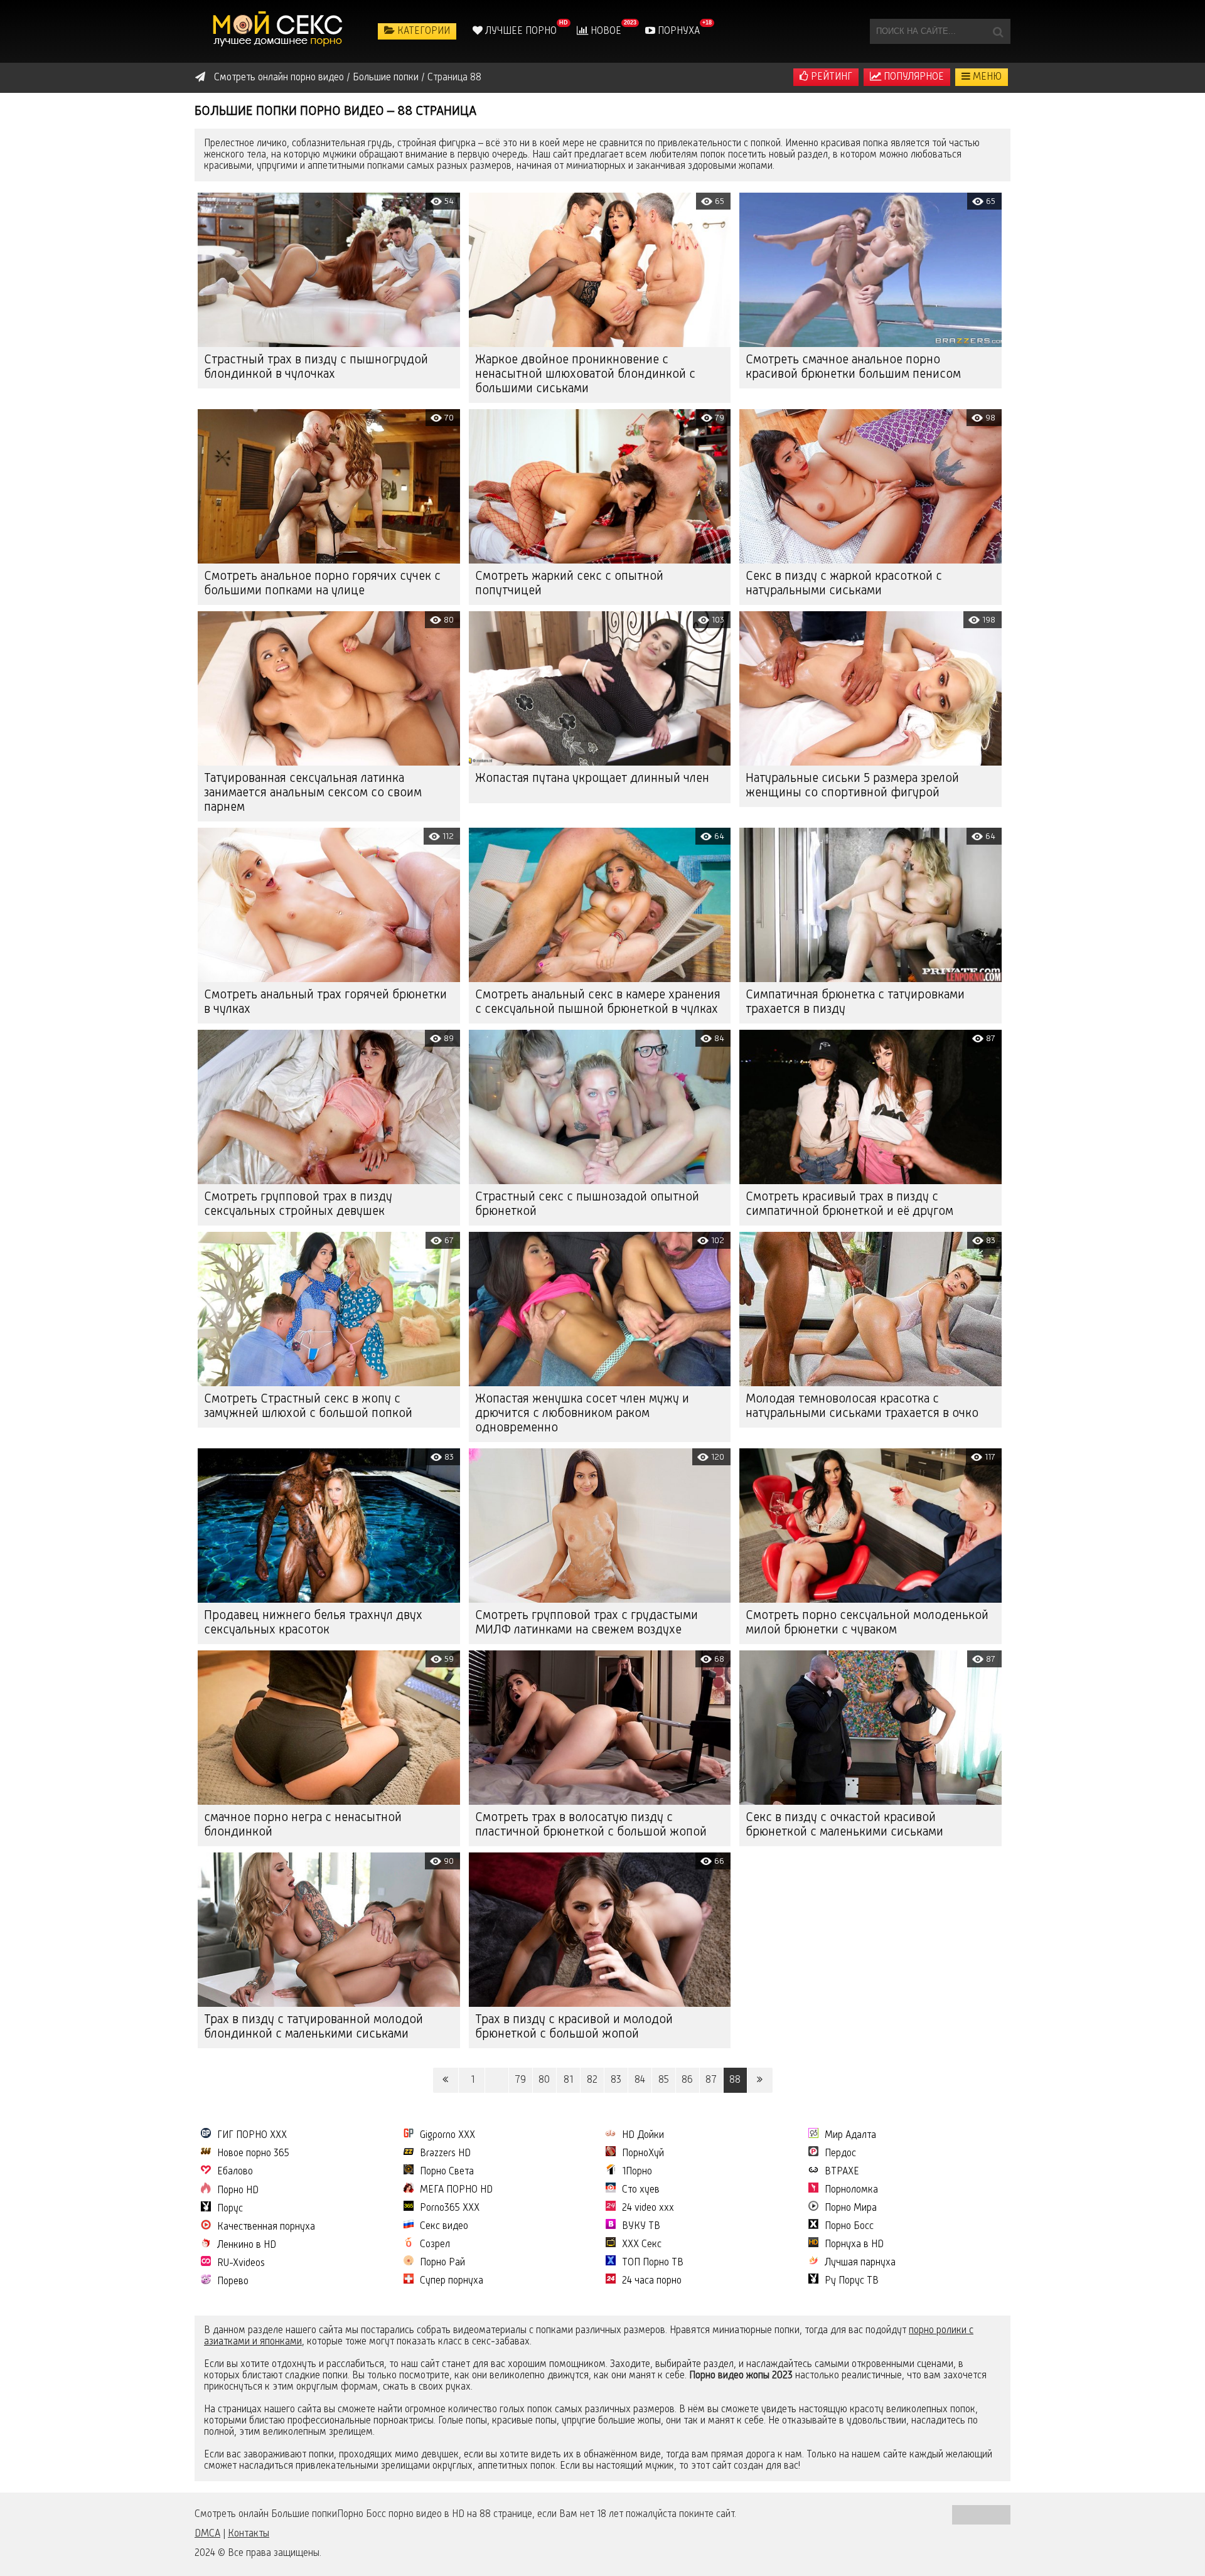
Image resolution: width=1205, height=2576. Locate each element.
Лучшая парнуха (860, 2263)
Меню (986, 77)
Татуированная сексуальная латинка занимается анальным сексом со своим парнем (313, 793)
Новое (605, 31)
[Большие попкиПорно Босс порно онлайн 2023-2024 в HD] (279, 31)
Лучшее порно (520, 31)
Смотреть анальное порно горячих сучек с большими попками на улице (322, 584)
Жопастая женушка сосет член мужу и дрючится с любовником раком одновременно (582, 1414)
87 (711, 2080)
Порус (230, 2209)
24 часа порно (652, 2281)
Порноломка (851, 2190)
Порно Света (447, 2172)
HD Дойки (643, 2135)
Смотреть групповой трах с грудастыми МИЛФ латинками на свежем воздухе (586, 1623)
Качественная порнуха (266, 2227)
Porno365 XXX (450, 2208)
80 (544, 2080)
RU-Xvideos (241, 2263)
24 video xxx (648, 2208)
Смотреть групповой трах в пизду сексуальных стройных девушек (298, 1205)
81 (568, 2080)
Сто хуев (641, 2190)
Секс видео (444, 2226)
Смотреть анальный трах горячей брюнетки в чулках (325, 1002)
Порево (233, 2282)
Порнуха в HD (854, 2245)
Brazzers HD (445, 2154)
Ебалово (235, 2172)
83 (616, 2080)
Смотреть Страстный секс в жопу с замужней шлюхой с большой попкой (308, 1407)
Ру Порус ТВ (852, 2281)
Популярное (913, 77)
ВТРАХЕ (842, 2172)
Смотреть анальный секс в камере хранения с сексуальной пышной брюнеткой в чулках (598, 1002)
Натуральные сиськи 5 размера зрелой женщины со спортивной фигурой (852, 786)
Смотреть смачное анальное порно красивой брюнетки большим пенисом (853, 367)
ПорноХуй (643, 2154)
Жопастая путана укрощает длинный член (592, 779)
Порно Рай (442, 2263)
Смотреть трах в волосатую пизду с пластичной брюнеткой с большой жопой (591, 1825)
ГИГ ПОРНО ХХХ (252, 2135)
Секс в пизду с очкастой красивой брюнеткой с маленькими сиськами (844, 1825)
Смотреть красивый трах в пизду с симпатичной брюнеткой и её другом (849, 1205)
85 (664, 2080)
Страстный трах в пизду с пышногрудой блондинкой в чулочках (316, 367)
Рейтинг (830, 77)
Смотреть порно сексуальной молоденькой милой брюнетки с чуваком (867, 1623)
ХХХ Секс (642, 2245)
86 (687, 2080)
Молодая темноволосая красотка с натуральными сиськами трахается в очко (862, 1407)
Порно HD (238, 2191)
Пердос (840, 2154)
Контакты (249, 2534)
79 (520, 2080)
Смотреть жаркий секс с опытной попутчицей (569, 584)
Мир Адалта (850, 2135)
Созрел (435, 2245)
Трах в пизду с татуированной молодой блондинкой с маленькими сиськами (313, 2027)
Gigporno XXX (447, 2135)
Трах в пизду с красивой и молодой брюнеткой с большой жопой (574, 2027)
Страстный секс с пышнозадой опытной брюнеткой (587, 1205)
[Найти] (998, 31)
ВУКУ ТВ (641, 2226)
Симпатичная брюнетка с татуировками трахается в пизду (855, 1002)
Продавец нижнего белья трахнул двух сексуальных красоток (313, 1623)
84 (640, 2080)
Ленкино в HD (247, 2245)
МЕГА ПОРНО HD (456, 2190)
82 (592, 2080)
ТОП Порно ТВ (653, 2263)
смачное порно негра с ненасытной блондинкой (303, 1825)
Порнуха (677, 31)
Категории (422, 31)
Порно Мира (851, 2208)
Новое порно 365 (253, 2154)
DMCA (207, 2534)
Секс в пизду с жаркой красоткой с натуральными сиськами (844, 584)
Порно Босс (849, 2226)
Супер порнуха (452, 2281)
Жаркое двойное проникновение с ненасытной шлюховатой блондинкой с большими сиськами (585, 375)
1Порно (637, 2172)
